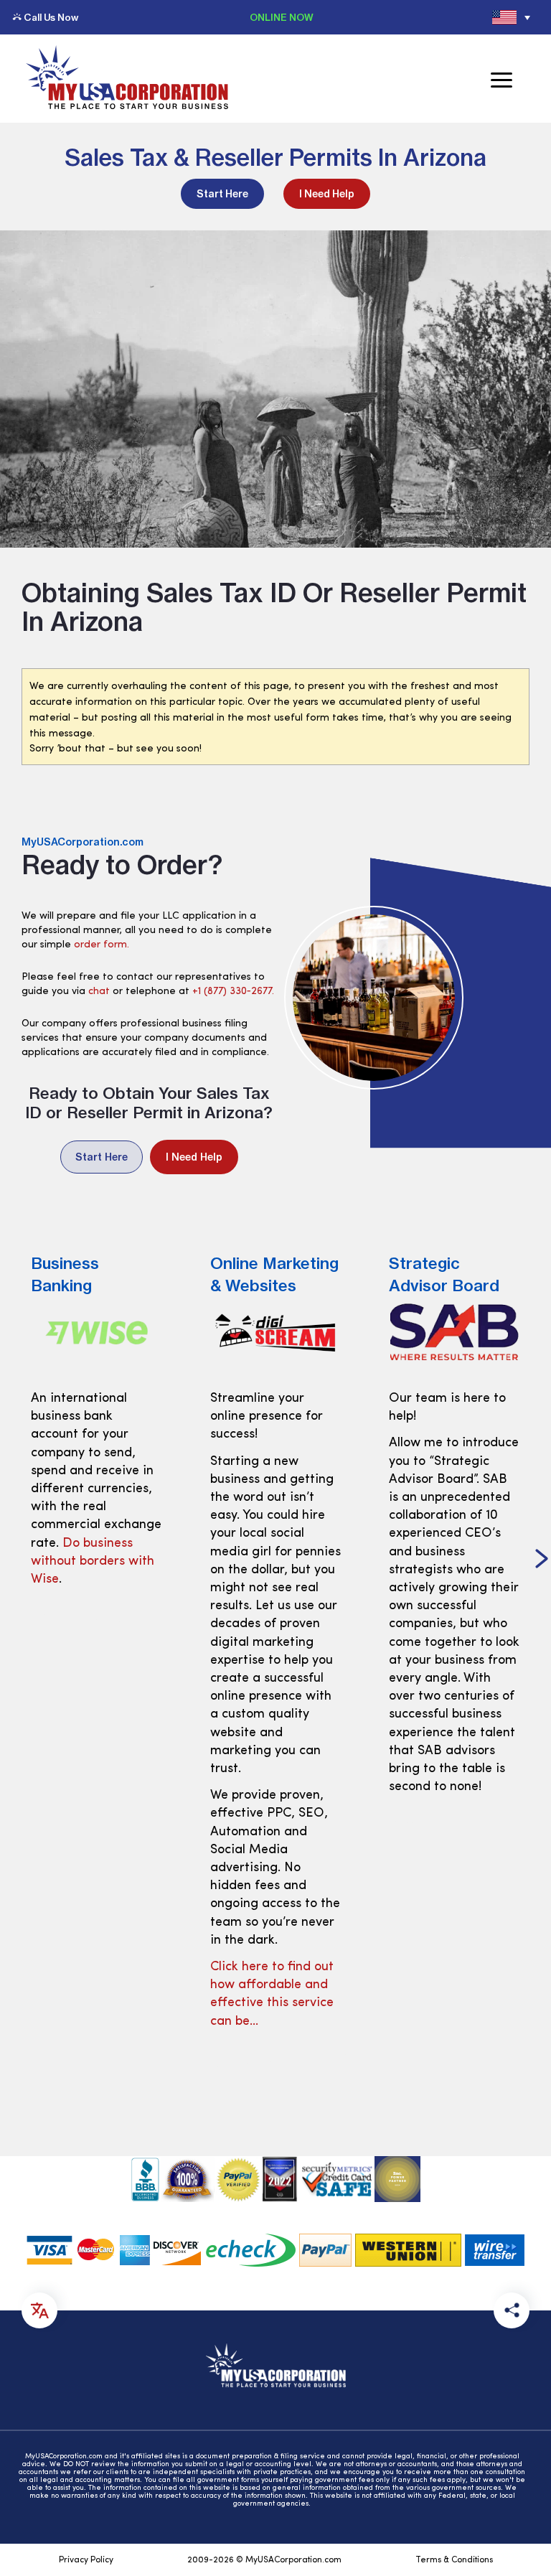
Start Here (222, 194)
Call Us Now (51, 17)
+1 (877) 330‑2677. (233, 992)
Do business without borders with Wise (93, 1562)
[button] (542, 1560)
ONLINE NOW (282, 17)
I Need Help (327, 194)
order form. (102, 945)
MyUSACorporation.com (83, 842)
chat (99, 992)
